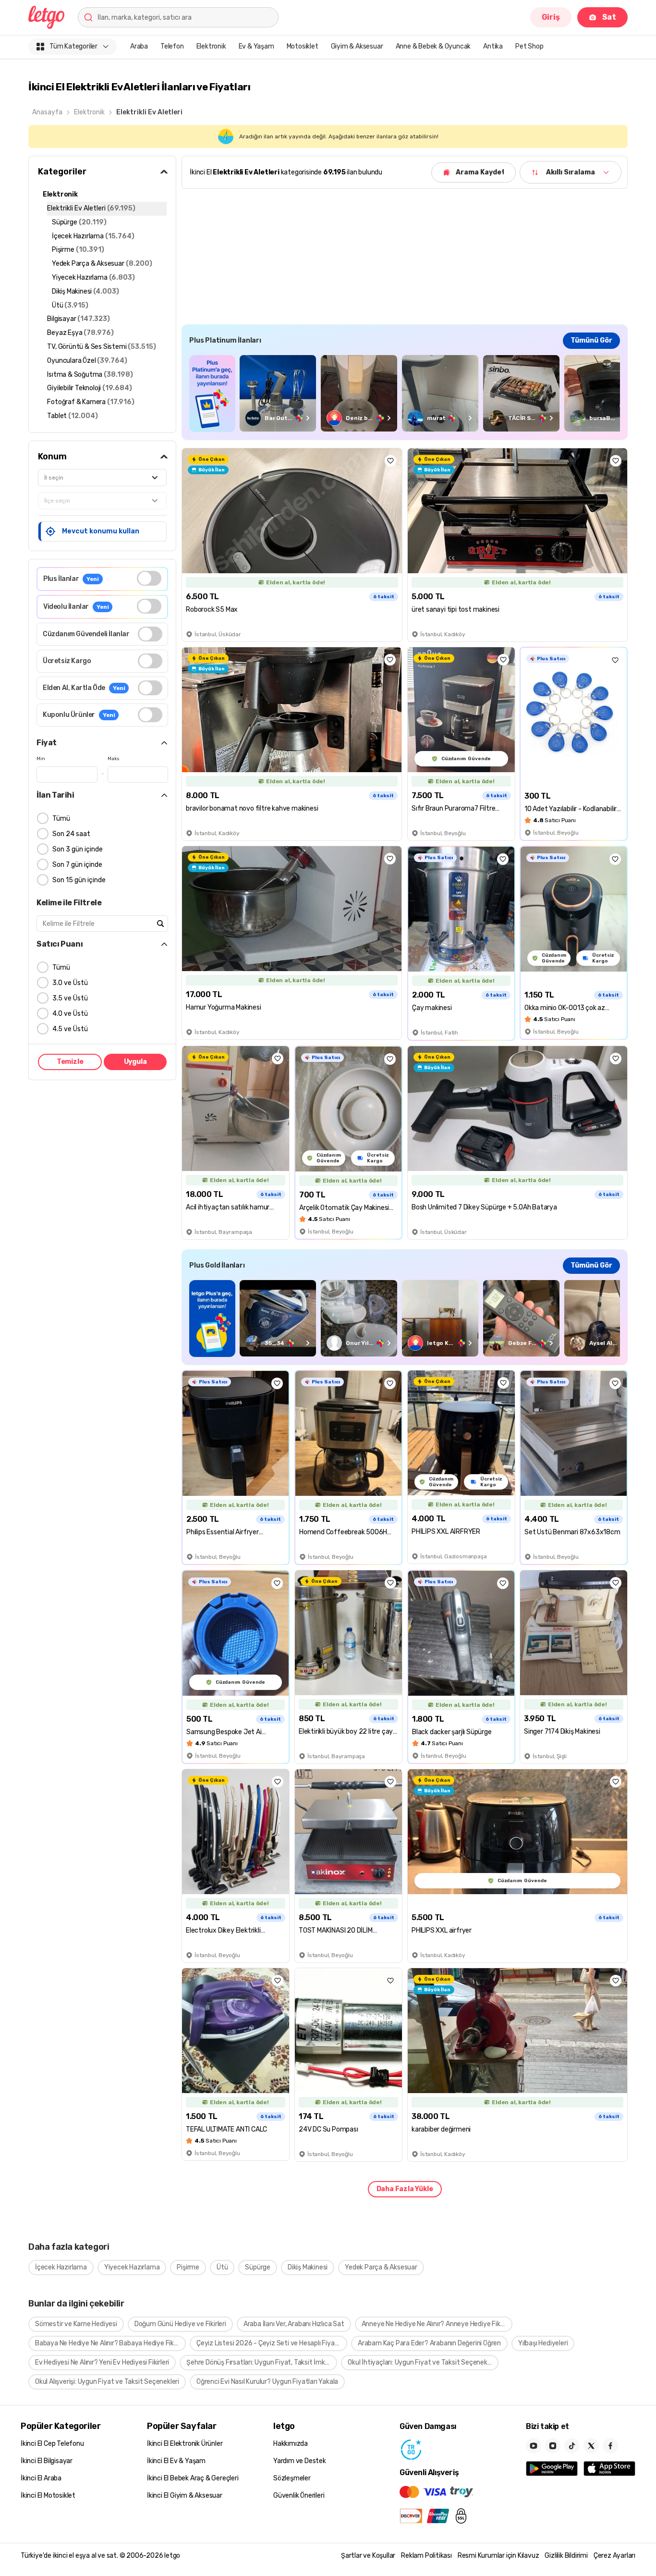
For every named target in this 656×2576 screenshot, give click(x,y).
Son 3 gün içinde (78, 849)
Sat (609, 17)
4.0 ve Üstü (70, 1014)
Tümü (61, 819)
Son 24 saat (71, 834)
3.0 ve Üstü (70, 983)
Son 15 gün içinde (79, 880)
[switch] (149, 578)
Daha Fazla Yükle (405, 2189)
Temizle (70, 1062)
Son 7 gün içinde (77, 865)
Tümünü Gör (591, 340)
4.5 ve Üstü (70, 1029)
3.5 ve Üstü (70, 998)
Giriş (551, 17)
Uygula (135, 1062)
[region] (405, 393)
